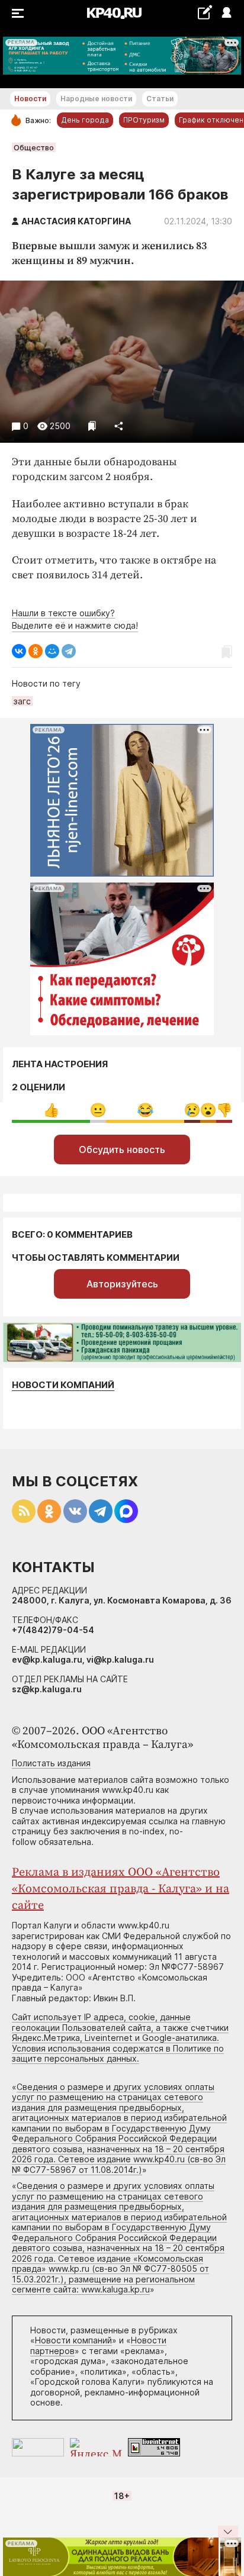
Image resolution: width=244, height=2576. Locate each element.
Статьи (160, 99)
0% (98, 1110)
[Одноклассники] (36, 651)
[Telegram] (69, 651)
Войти (226, 13)
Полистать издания (51, 1763)
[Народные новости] (205, 12)
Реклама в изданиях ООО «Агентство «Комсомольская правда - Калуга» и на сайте (121, 1889)
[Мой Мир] (52, 651)
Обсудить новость (122, 1149)
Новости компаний (63, 1385)
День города (85, 120)
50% (51, 1110)
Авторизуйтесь (122, 1284)
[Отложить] (92, 426)
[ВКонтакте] (19, 651)
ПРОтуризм (144, 120)
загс (22, 701)
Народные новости (96, 99)
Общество (34, 147)
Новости (30, 99)
